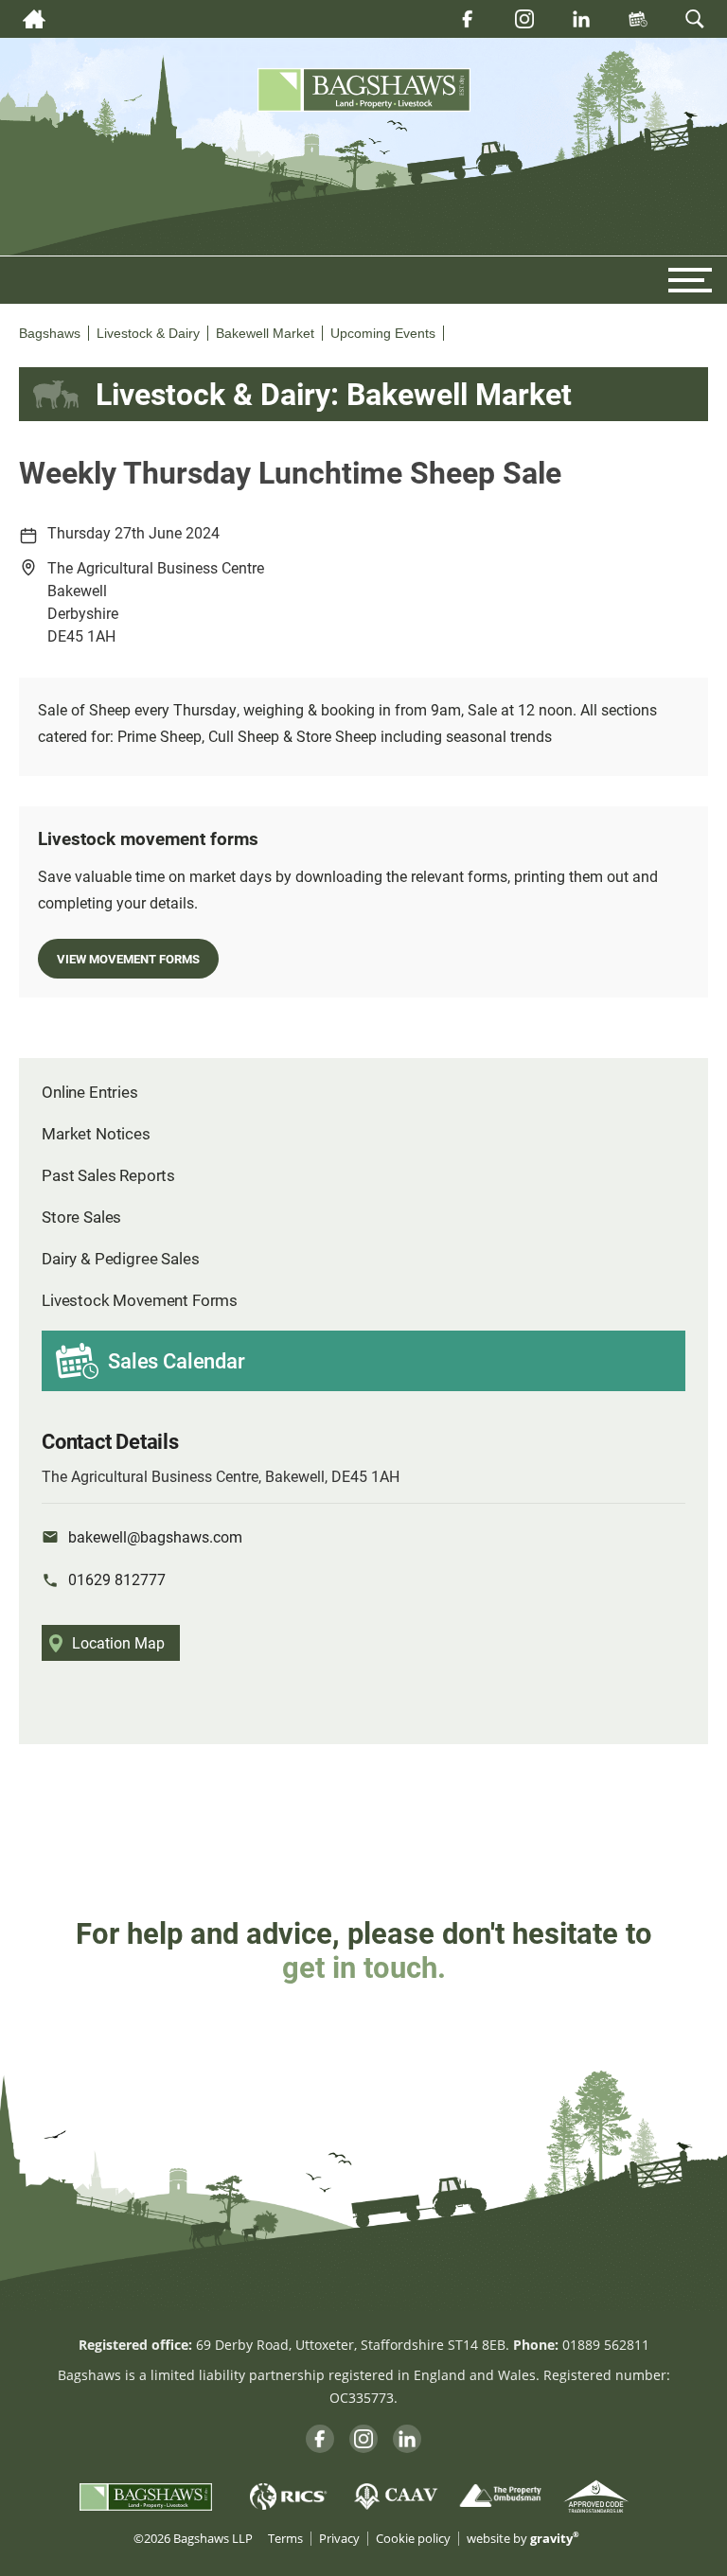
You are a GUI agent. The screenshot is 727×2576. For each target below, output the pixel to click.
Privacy (339, 2539)
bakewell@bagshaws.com (155, 1536)
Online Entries (90, 1092)
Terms (285, 2539)
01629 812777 (117, 1579)
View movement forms (128, 958)
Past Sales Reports (108, 1175)
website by (523, 2539)
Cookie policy (413, 2539)
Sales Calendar (177, 1360)
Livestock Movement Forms (140, 1300)
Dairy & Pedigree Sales (120, 1258)
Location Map (118, 1642)
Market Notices (96, 1133)
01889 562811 (606, 2345)
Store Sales (81, 1217)
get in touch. (364, 1967)
